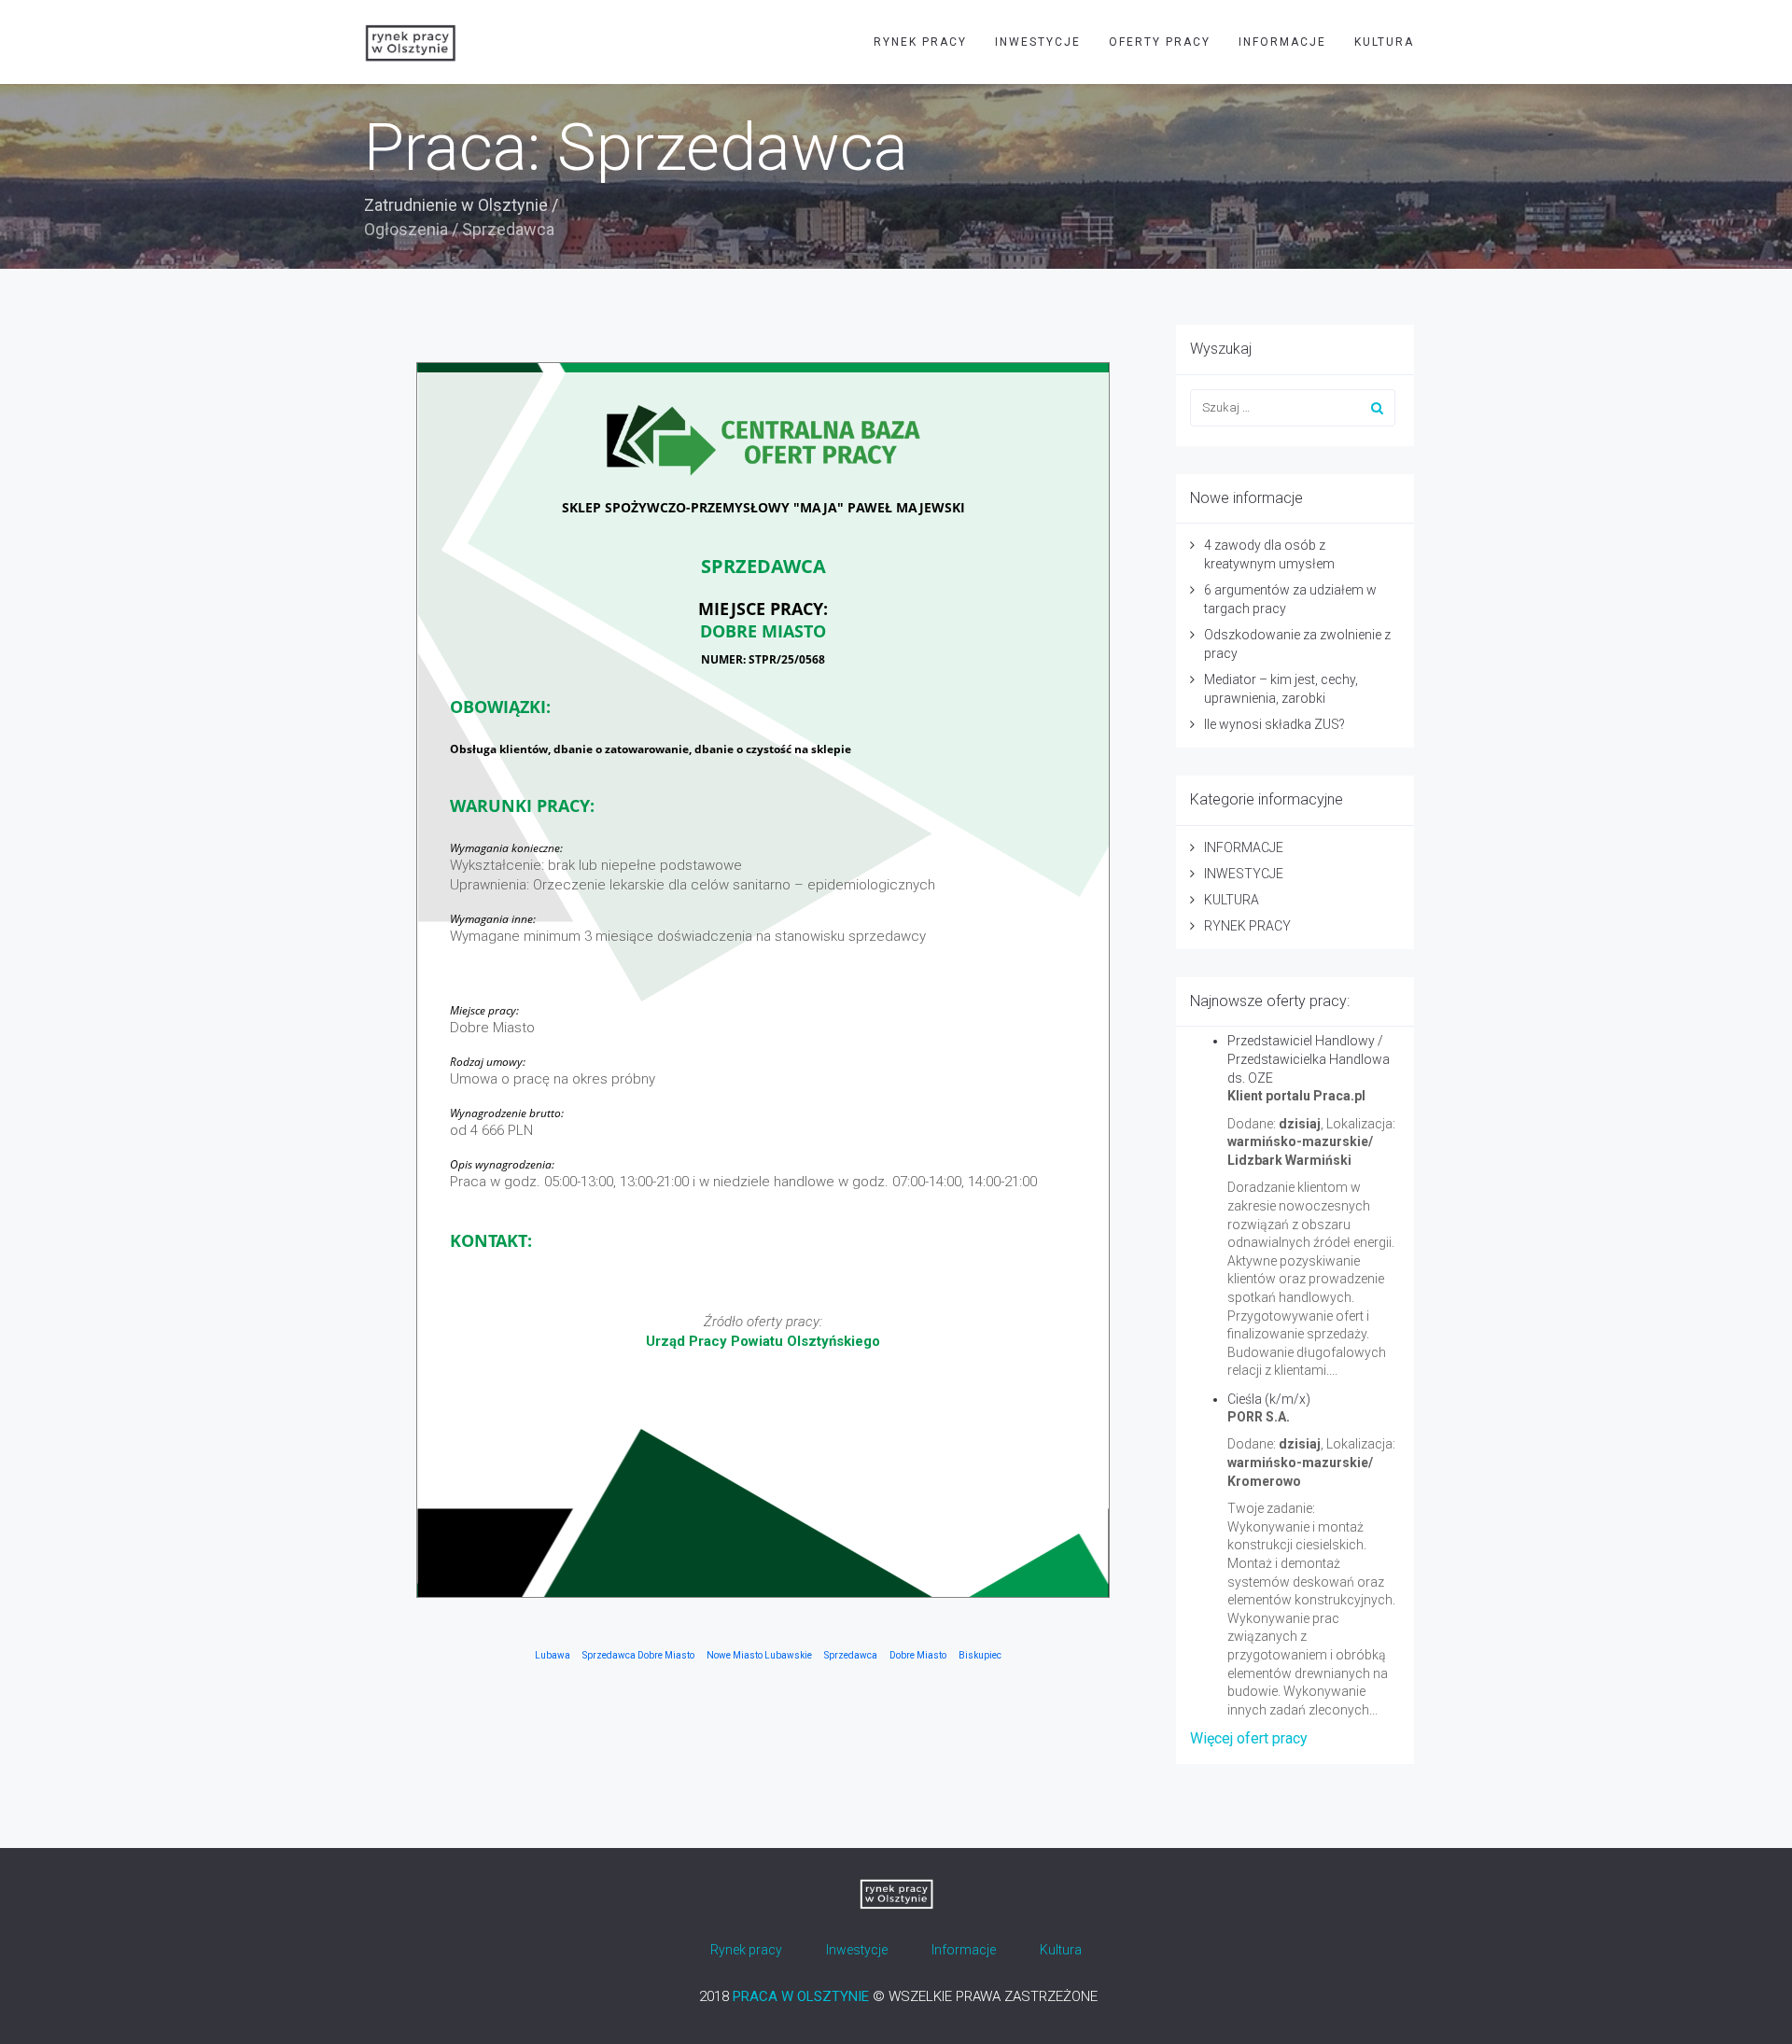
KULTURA (1384, 42)
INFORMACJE (1282, 42)
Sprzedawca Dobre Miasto (638, 1655)
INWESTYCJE (1038, 42)
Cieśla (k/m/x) (1269, 1399)
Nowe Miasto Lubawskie (759, 1655)
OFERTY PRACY (1160, 42)
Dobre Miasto (918, 1655)
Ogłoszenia (406, 229)
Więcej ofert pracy (1249, 1738)
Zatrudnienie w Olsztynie (456, 205)
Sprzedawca (851, 1655)
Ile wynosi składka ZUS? (1274, 724)
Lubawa (553, 1655)
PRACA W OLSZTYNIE (801, 1996)
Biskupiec (980, 1655)
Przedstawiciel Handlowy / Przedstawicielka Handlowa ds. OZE (1309, 1059)
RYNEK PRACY (920, 42)
